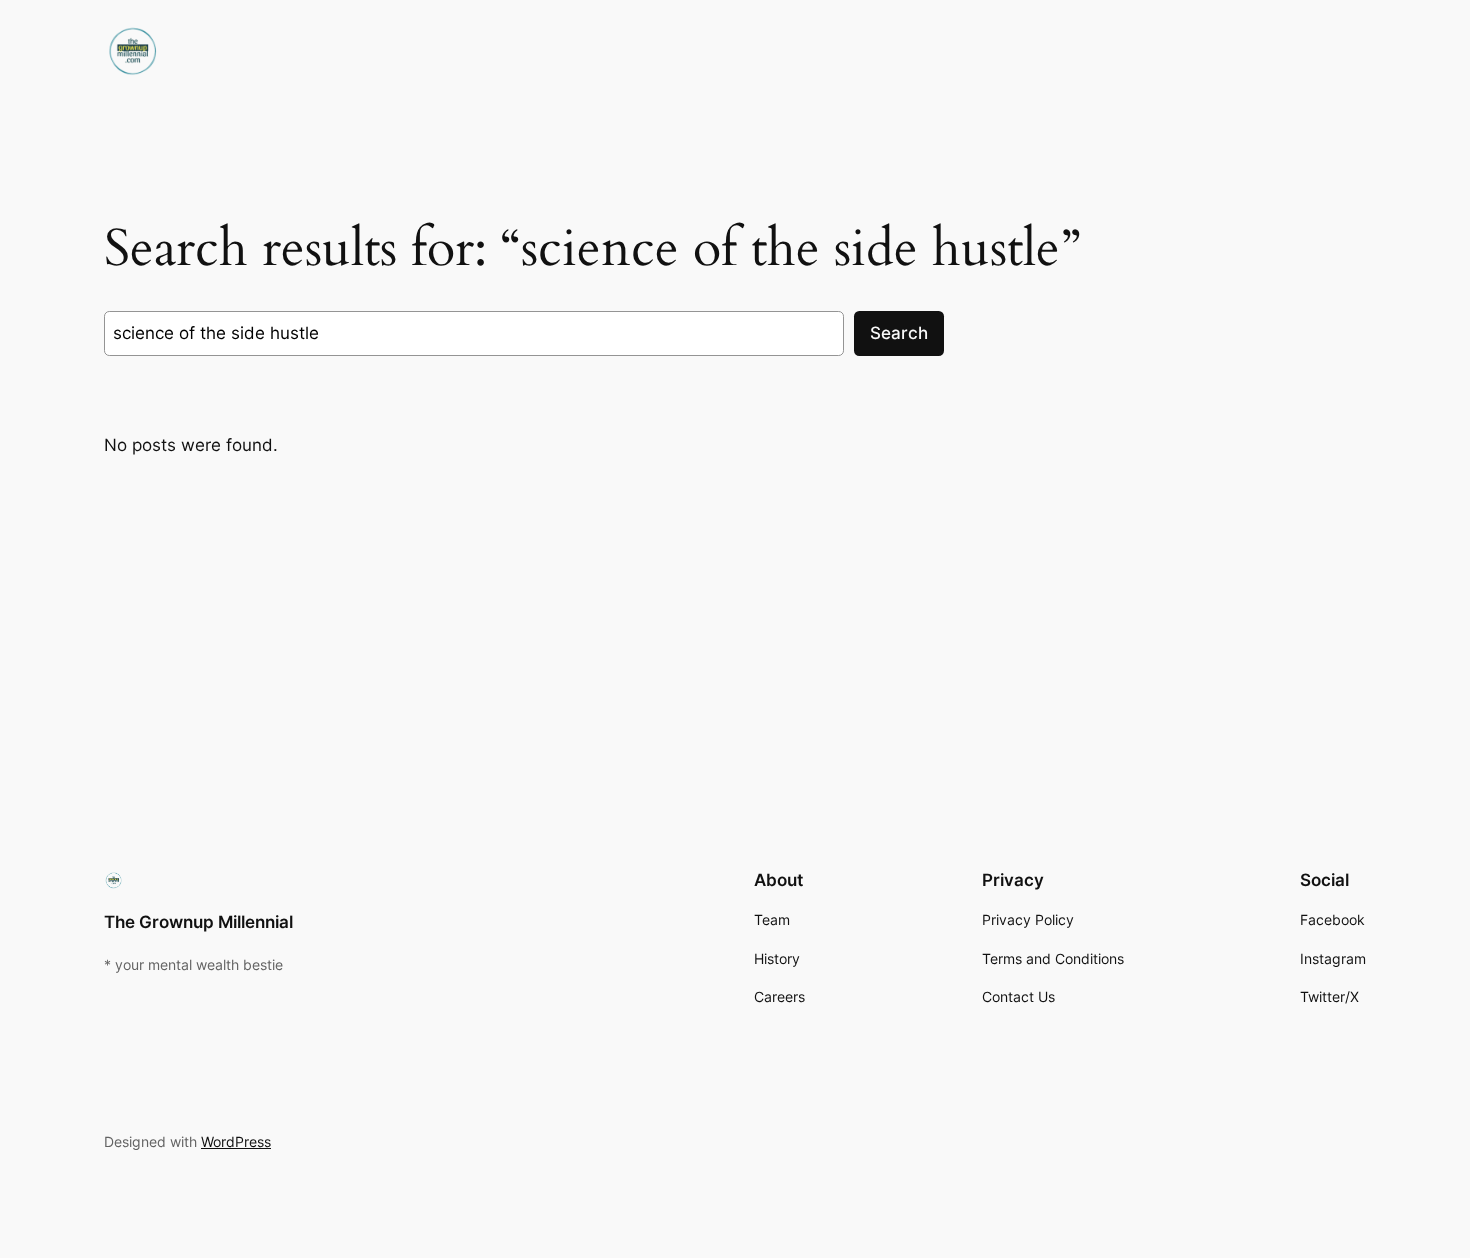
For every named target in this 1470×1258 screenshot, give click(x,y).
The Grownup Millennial (198, 922)
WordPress (236, 1141)
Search (899, 333)
